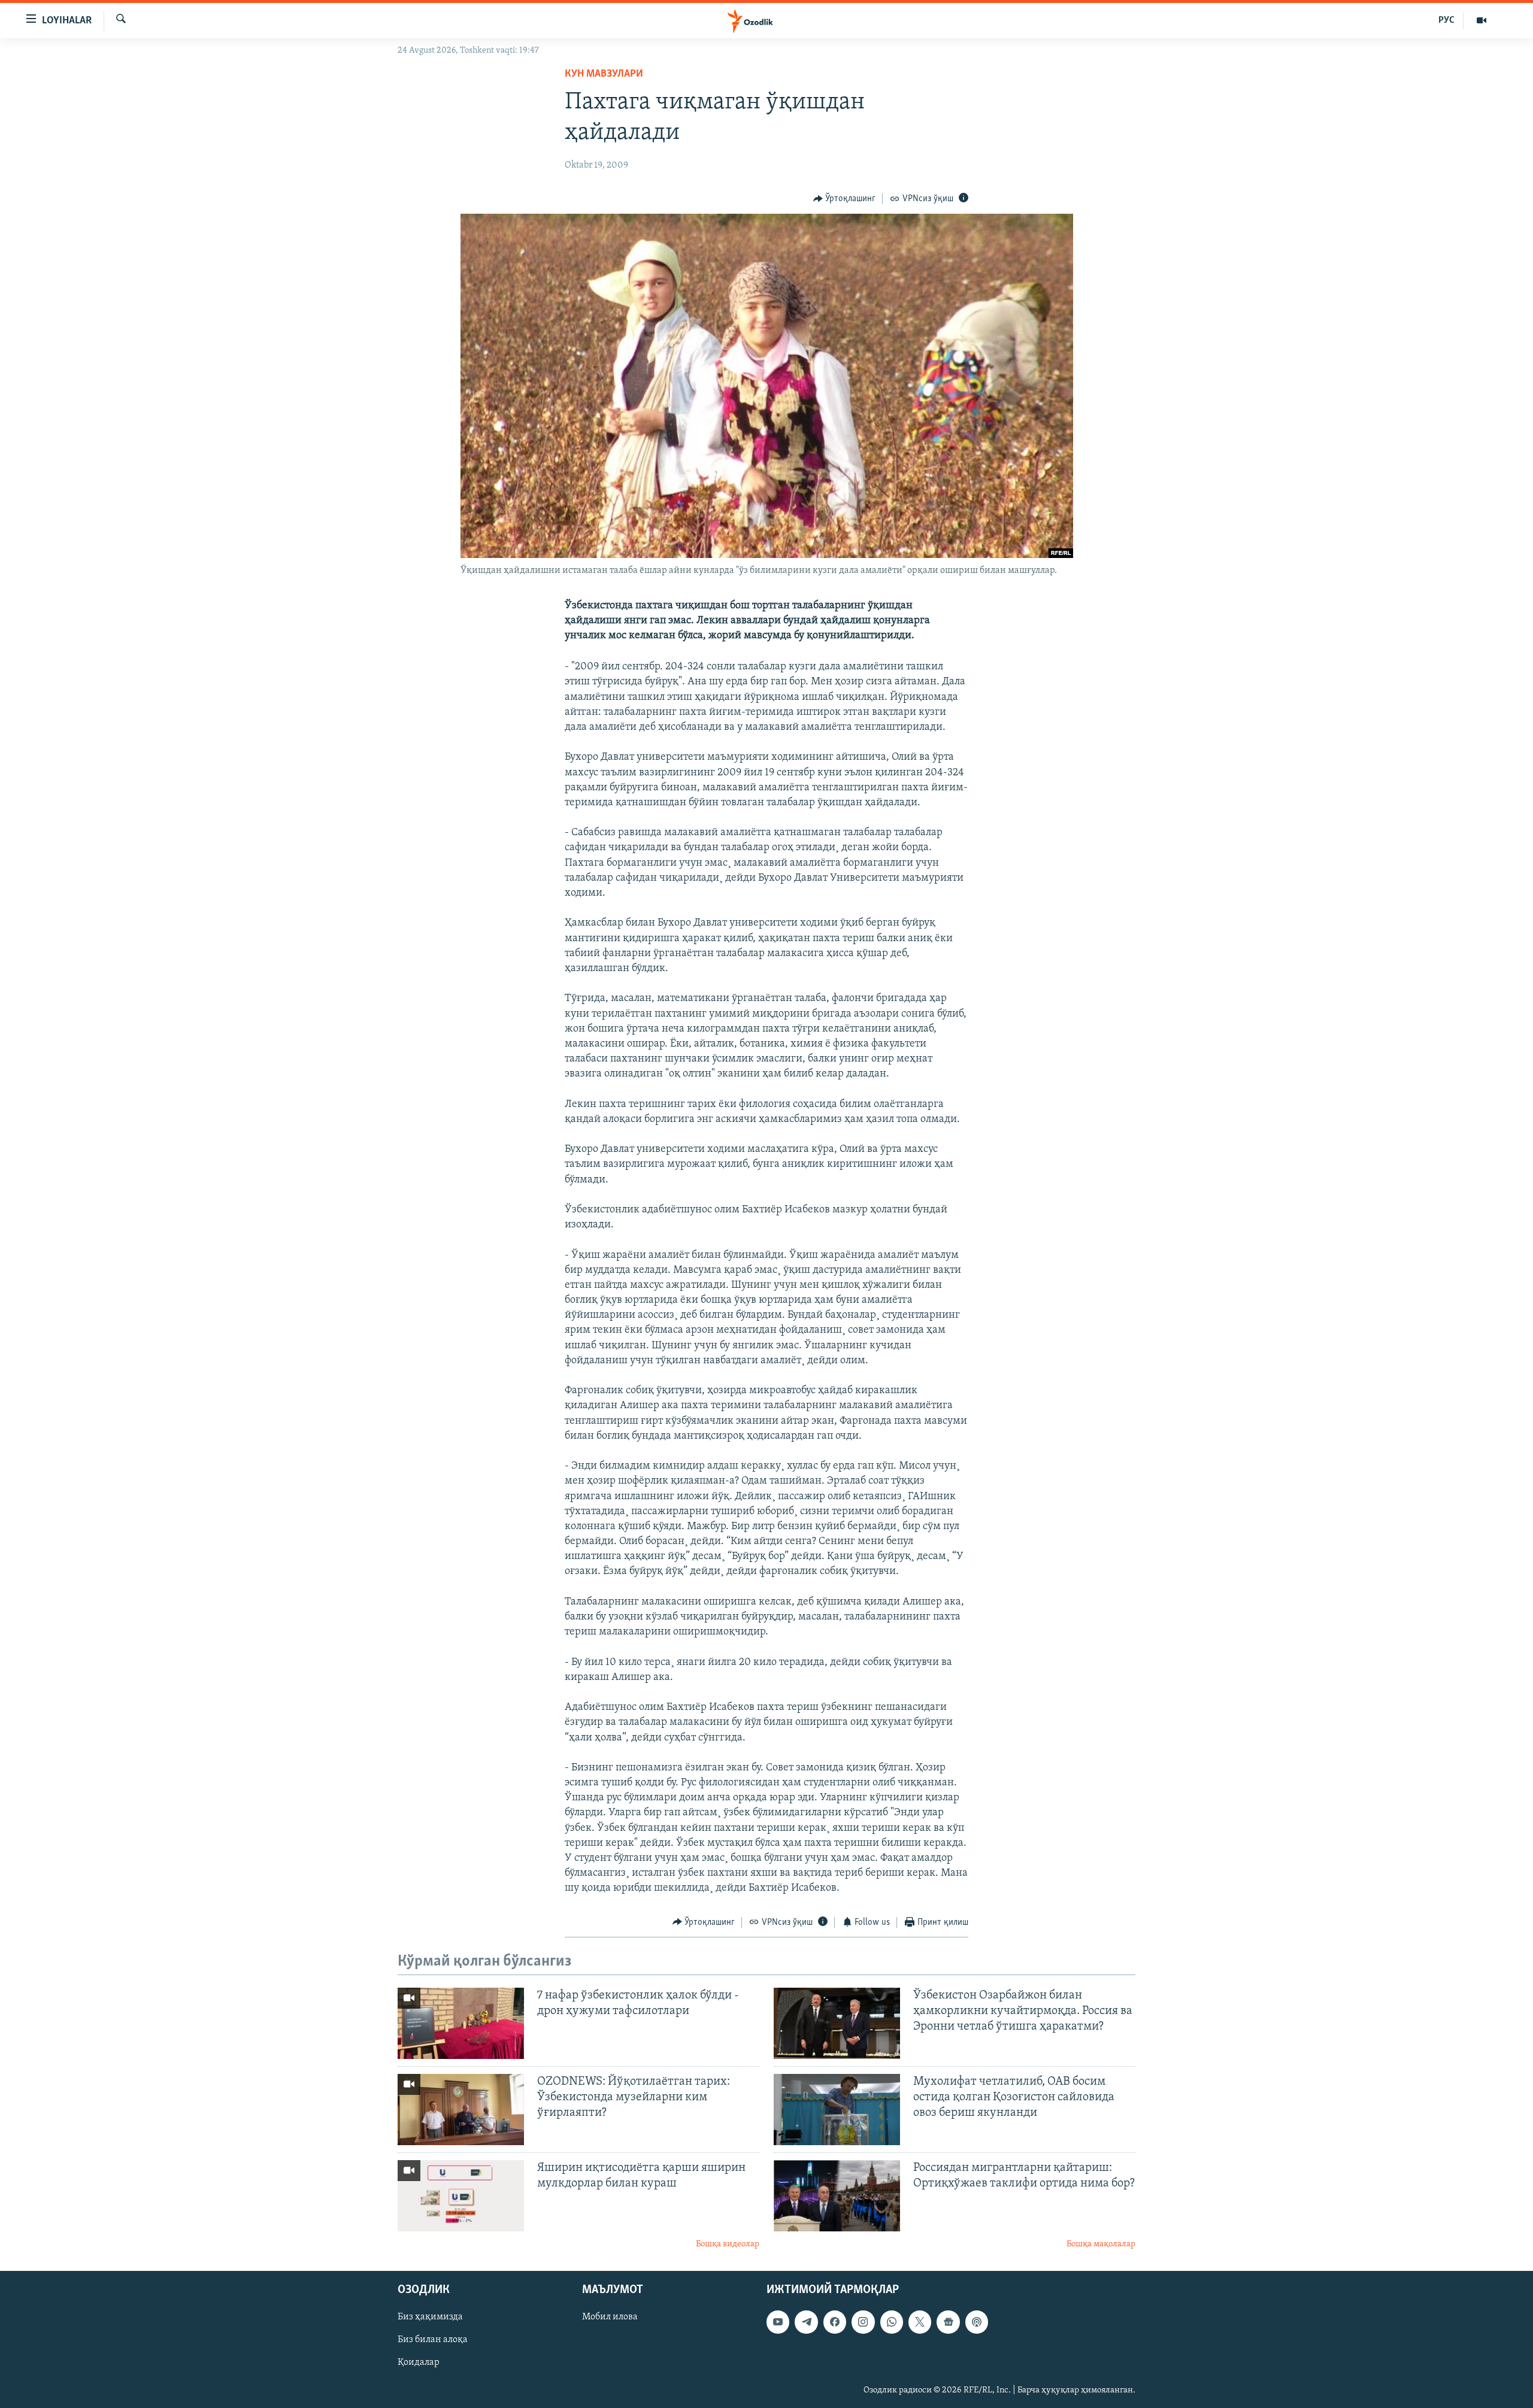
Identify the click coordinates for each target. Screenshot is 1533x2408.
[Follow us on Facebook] (835, 2322)
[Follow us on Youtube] (778, 2322)
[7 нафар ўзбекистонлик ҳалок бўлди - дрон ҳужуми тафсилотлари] (461, 2023)
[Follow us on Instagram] (863, 2322)
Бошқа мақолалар (1101, 2244)
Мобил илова (610, 2318)
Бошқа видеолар (728, 2244)
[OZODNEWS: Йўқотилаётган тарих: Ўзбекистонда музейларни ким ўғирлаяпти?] (461, 2110)
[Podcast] (977, 2322)
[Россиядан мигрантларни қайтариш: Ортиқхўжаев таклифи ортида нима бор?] (837, 2196)
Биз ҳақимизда (430, 2318)
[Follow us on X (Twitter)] (920, 2322)
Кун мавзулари (604, 74)
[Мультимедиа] (1482, 20)
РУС (1446, 20)
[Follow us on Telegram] (806, 2322)
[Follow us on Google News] (948, 2322)
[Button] (845, 199)
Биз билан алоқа (433, 2340)
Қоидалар (419, 2363)
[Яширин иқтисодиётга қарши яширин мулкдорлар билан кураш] (461, 2196)
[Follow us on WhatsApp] (892, 2322)
